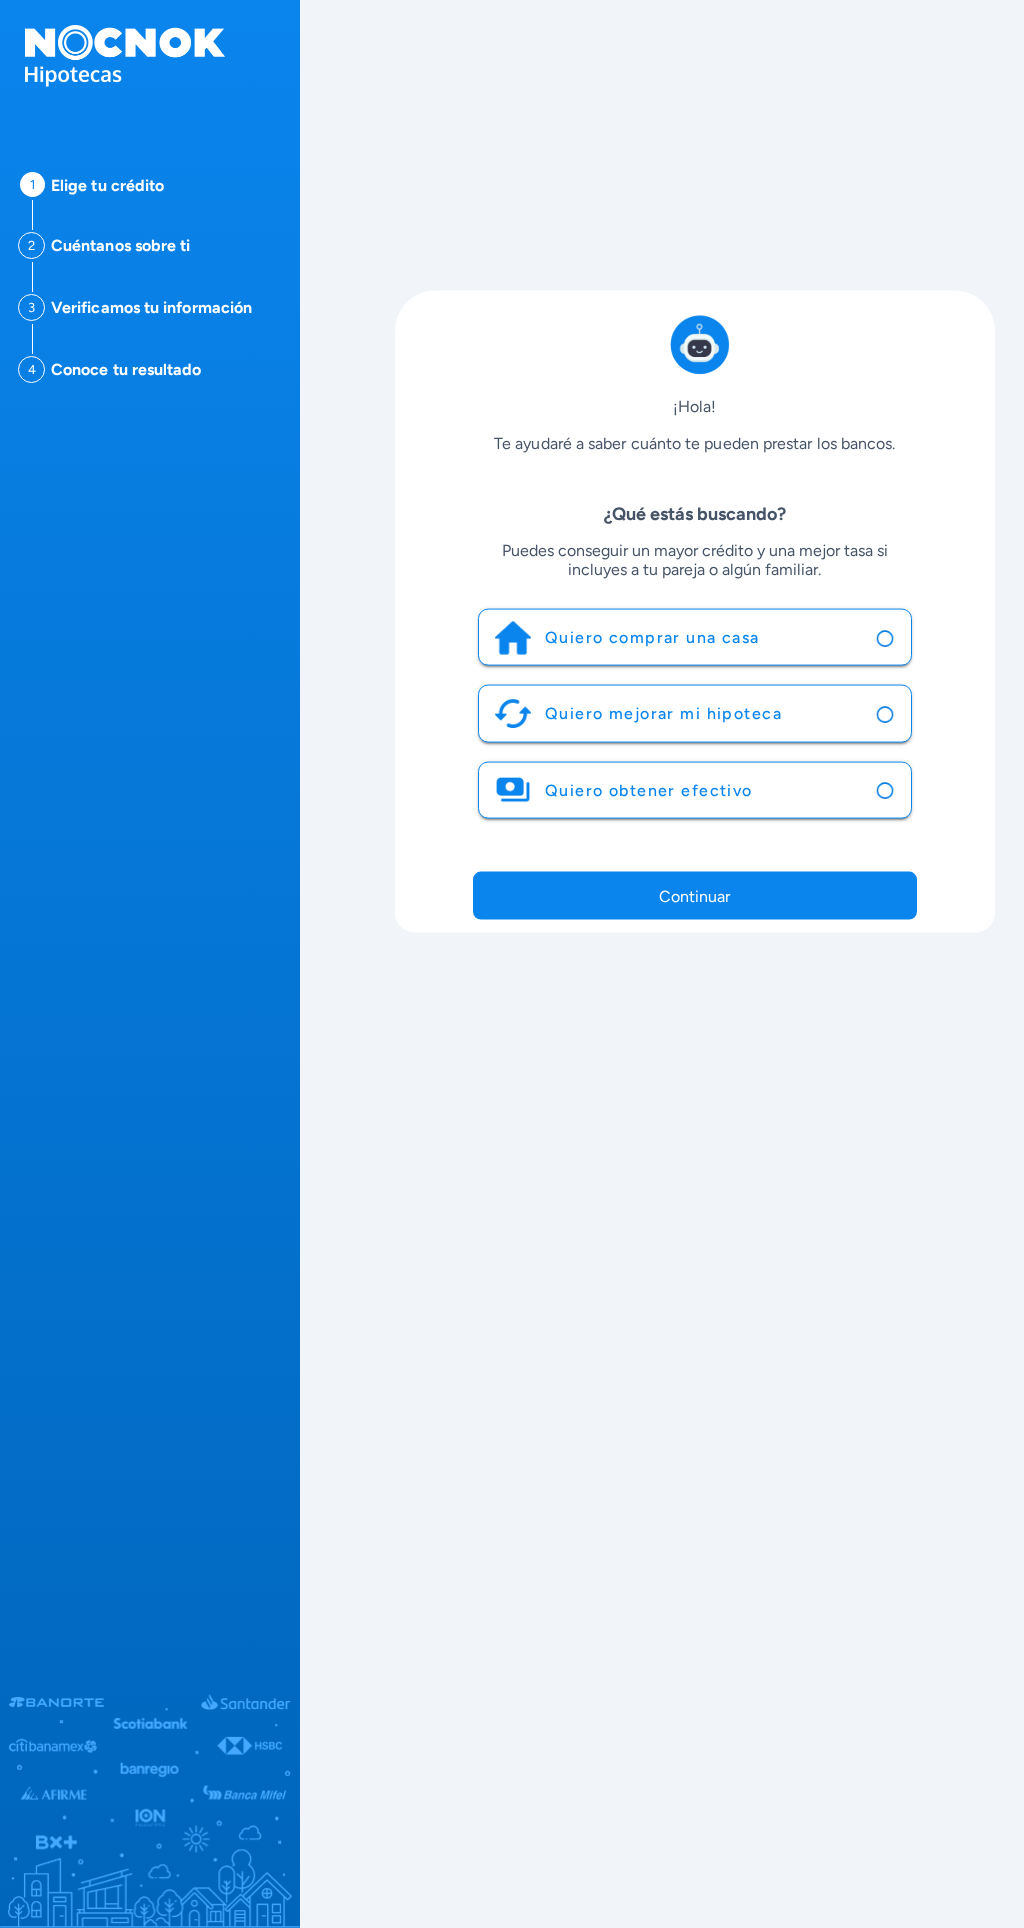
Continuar (694, 896)
